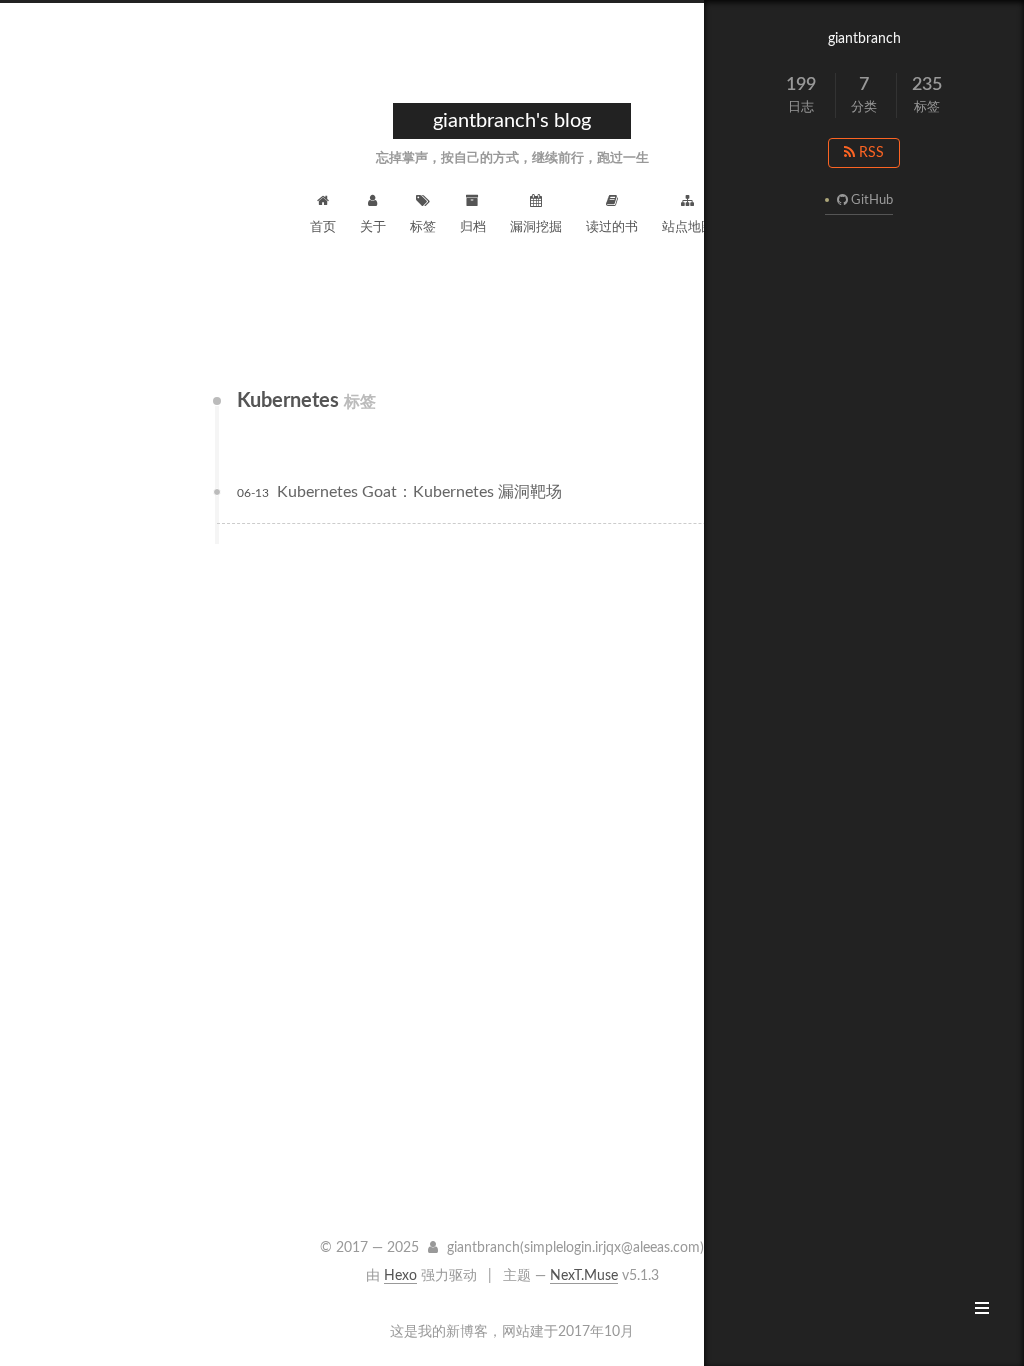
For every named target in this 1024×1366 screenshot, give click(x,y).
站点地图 (688, 227)
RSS (869, 153)
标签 (423, 227)
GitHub (872, 200)
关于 (373, 227)
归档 (473, 227)
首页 (323, 227)
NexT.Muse (584, 1276)
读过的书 (612, 227)
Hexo (400, 1276)
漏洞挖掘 (536, 227)
